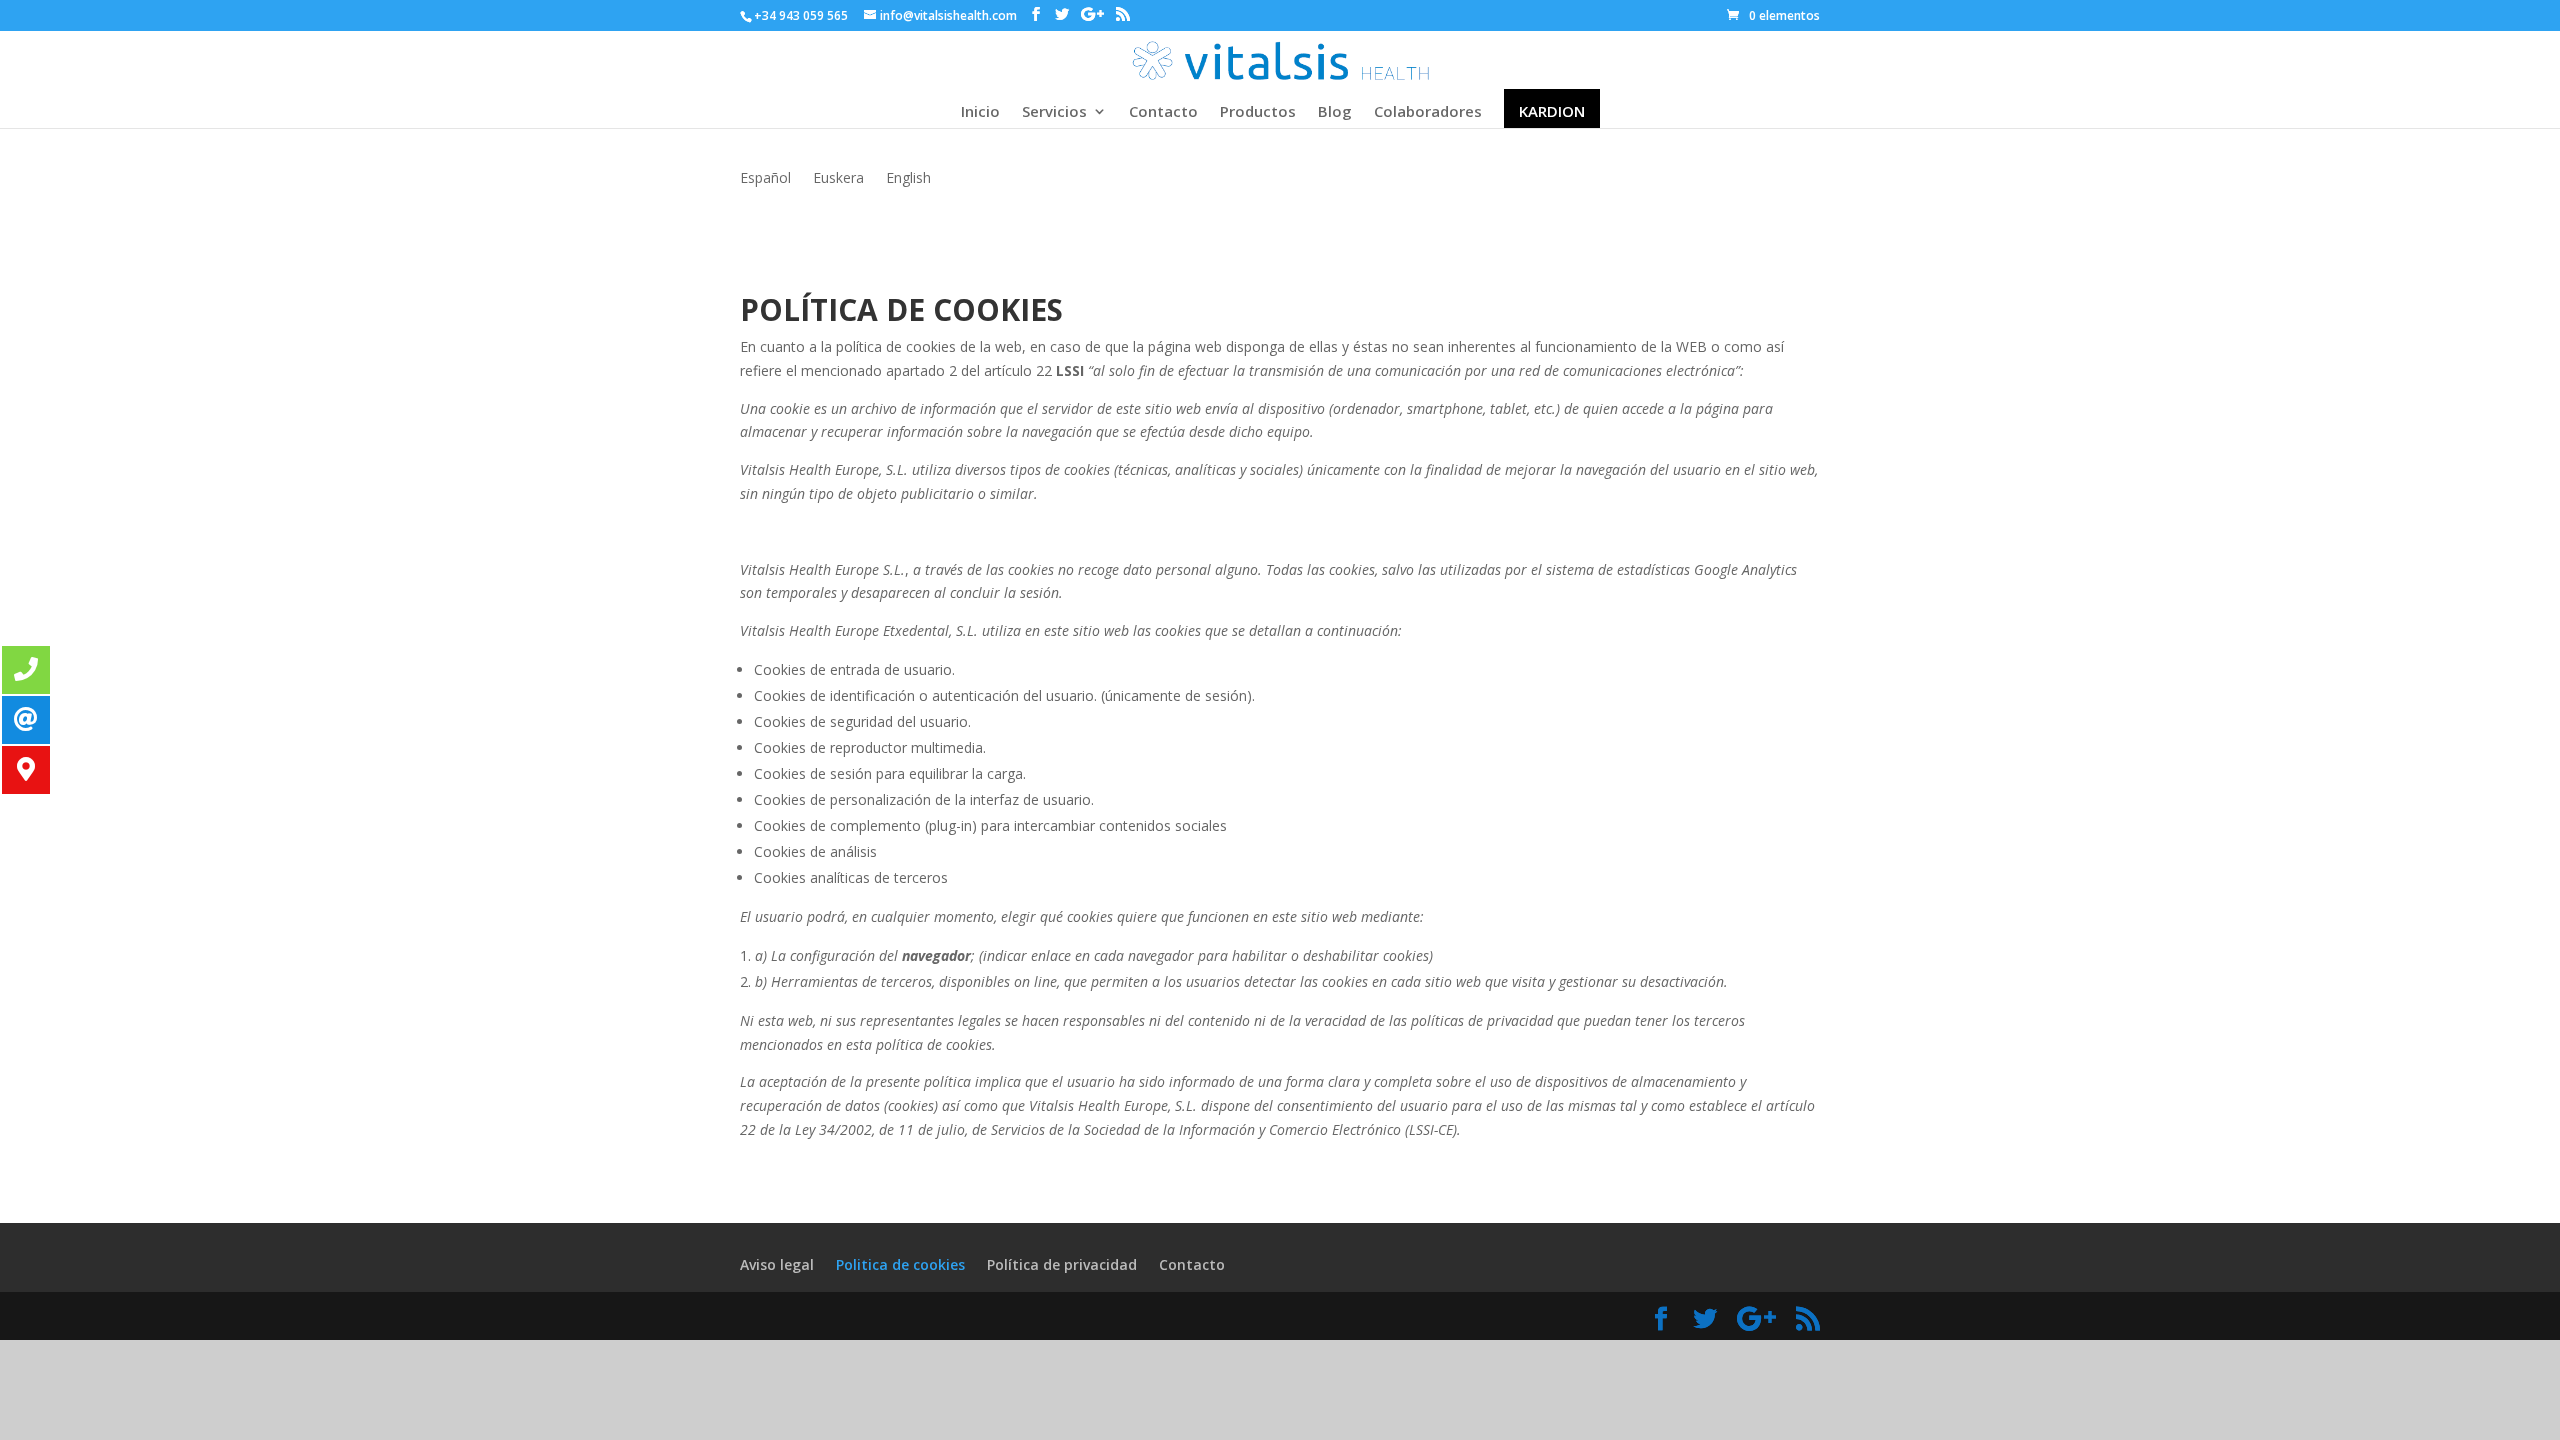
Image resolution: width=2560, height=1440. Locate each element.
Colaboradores (1428, 112)
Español (765, 179)
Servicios (1054, 112)
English (908, 179)
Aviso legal (777, 1264)
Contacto (1163, 112)
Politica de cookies (900, 1264)
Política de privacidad (1062, 1264)
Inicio (980, 112)
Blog (1335, 112)
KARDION (1552, 112)
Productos (1258, 112)
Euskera (838, 179)
